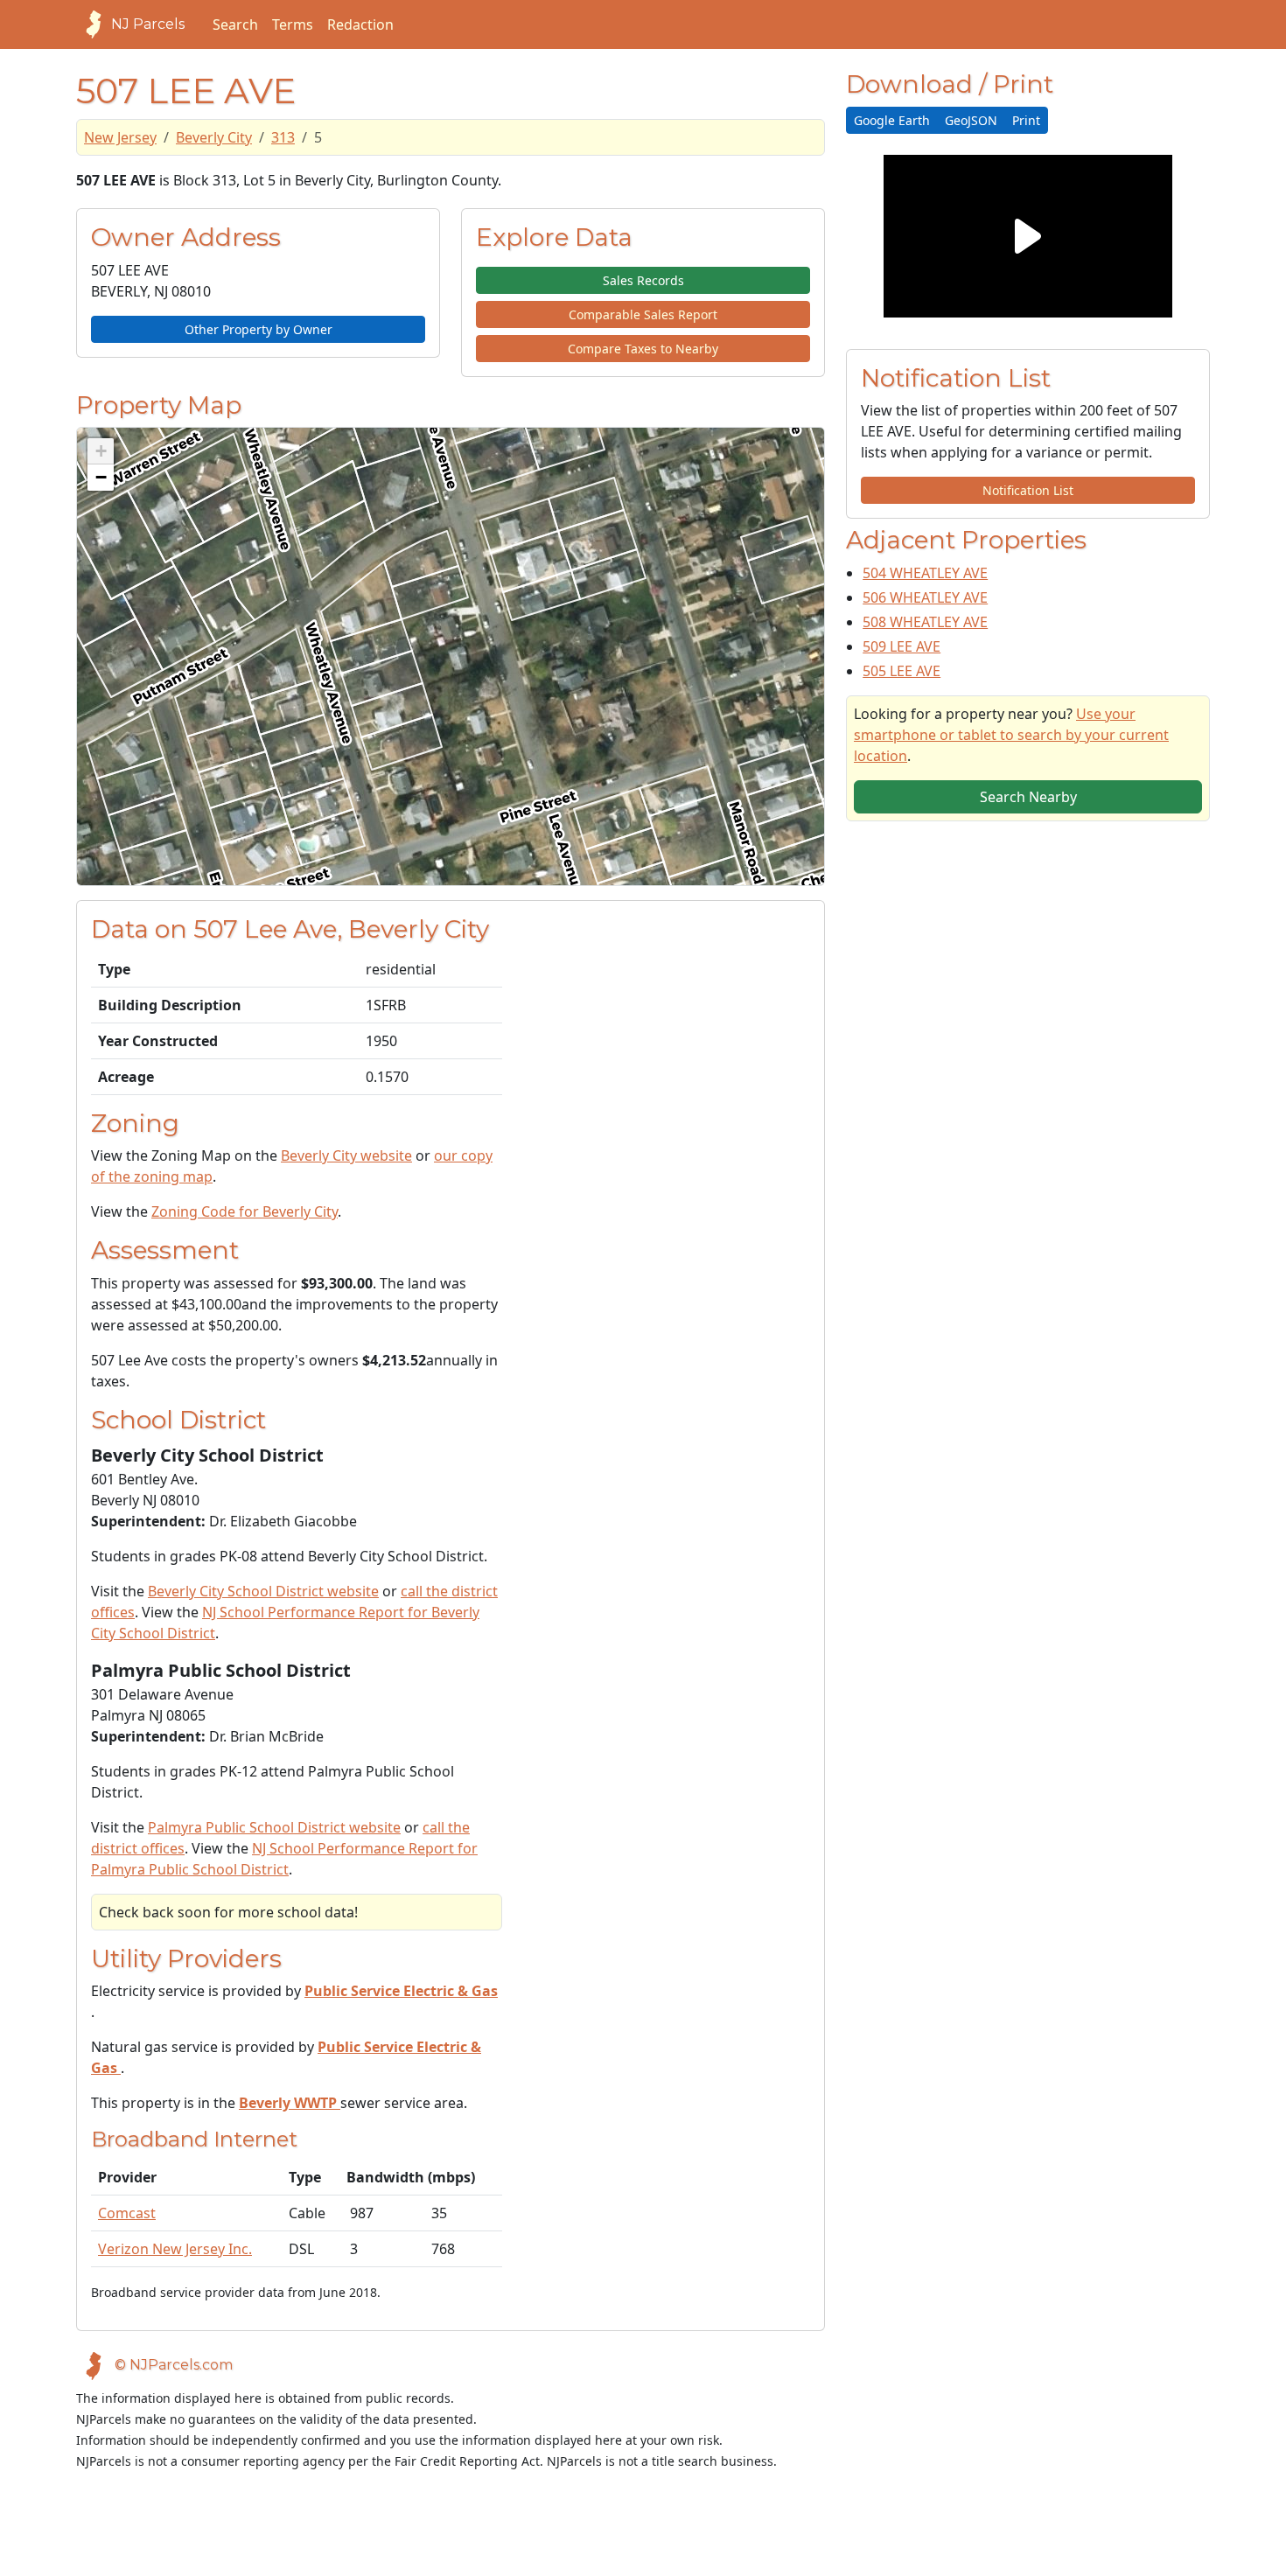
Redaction (360, 24)
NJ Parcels (148, 24)
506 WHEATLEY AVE (925, 597)
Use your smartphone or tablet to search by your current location (1011, 735)
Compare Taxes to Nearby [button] (643, 349)
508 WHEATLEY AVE (925, 622)
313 (283, 137)
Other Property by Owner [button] (259, 329)
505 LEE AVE (902, 671)
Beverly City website (346, 1155)
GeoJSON (971, 120)
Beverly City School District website (263, 1591)
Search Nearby (1028, 797)
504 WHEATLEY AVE (925, 573)
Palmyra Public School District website (274, 1827)
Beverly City (214, 137)
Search (235, 24)
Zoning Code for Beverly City (245, 1211)
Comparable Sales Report (643, 314)
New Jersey (120, 137)
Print (1026, 120)
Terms (293, 24)
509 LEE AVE (902, 646)
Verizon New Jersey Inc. (175, 2249)
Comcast (127, 2213)
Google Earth (892, 120)
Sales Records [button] (643, 280)
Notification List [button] (1028, 490)
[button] (101, 451)
